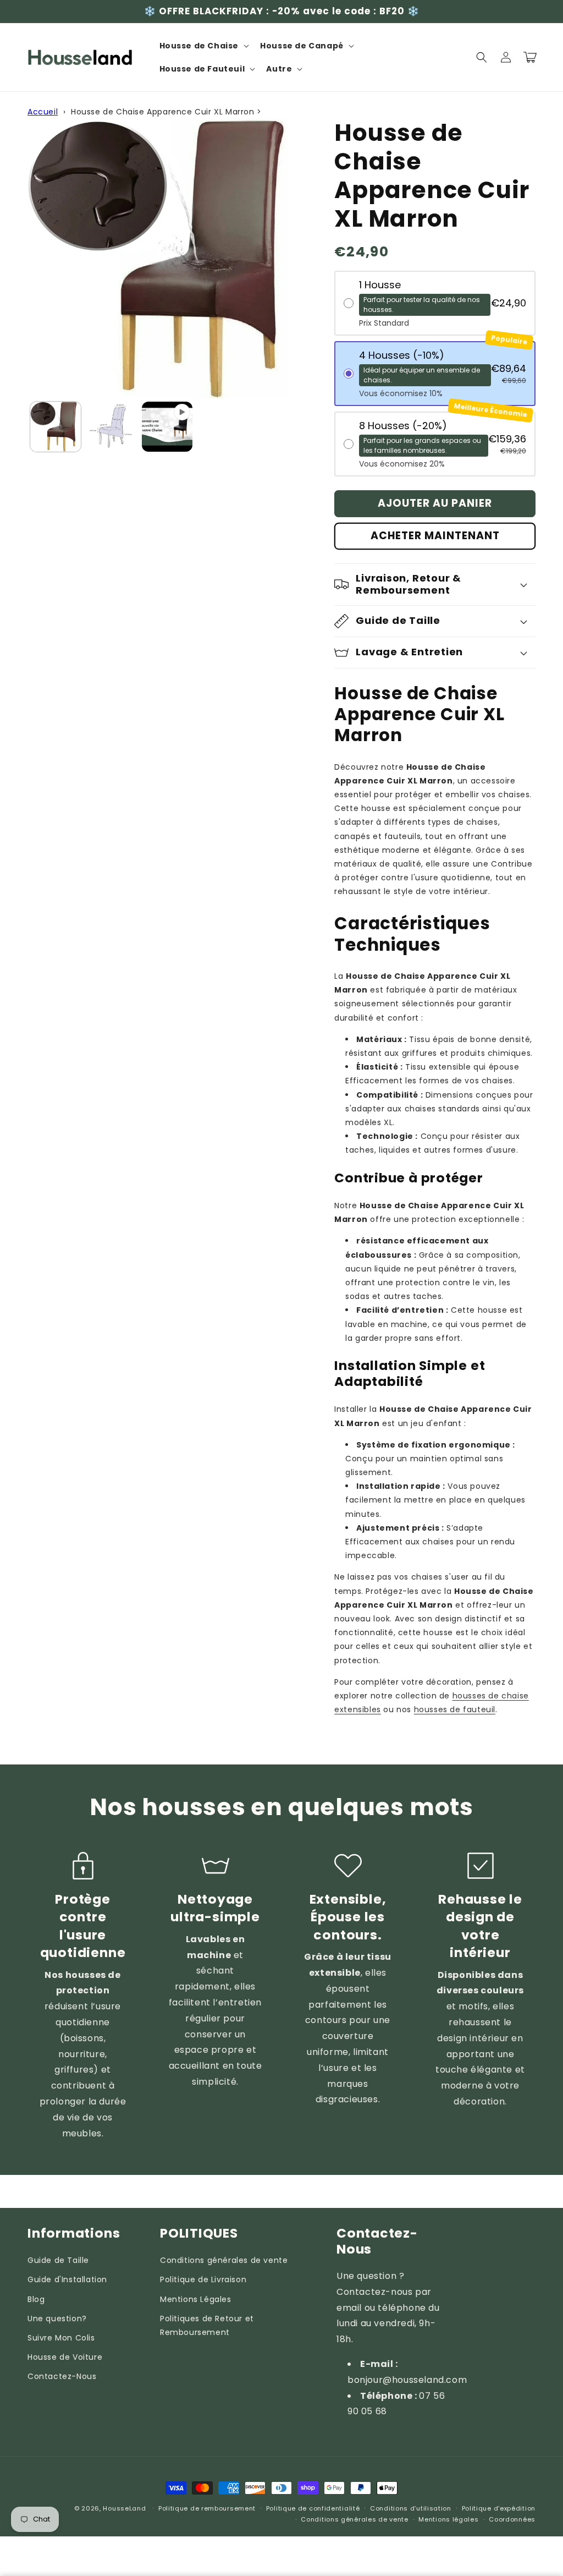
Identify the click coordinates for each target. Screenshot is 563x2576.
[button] (203, 46)
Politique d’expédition (499, 2508)
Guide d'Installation (67, 2279)
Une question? (57, 2319)
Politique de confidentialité (313, 2508)
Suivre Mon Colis (61, 2338)
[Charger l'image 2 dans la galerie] (112, 427)
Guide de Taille (58, 2260)
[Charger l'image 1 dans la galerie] (56, 427)
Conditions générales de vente (224, 2260)
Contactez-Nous (62, 2376)
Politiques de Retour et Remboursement (207, 2325)
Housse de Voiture (65, 2357)
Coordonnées (512, 2519)
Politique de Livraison (203, 2279)
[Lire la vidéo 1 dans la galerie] (167, 427)
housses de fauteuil (455, 1709)
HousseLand (124, 2508)
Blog (36, 2299)
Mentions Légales (196, 2299)
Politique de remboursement (207, 2508)
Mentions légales (448, 2519)
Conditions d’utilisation (411, 2508)
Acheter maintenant (435, 536)
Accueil (43, 112)
